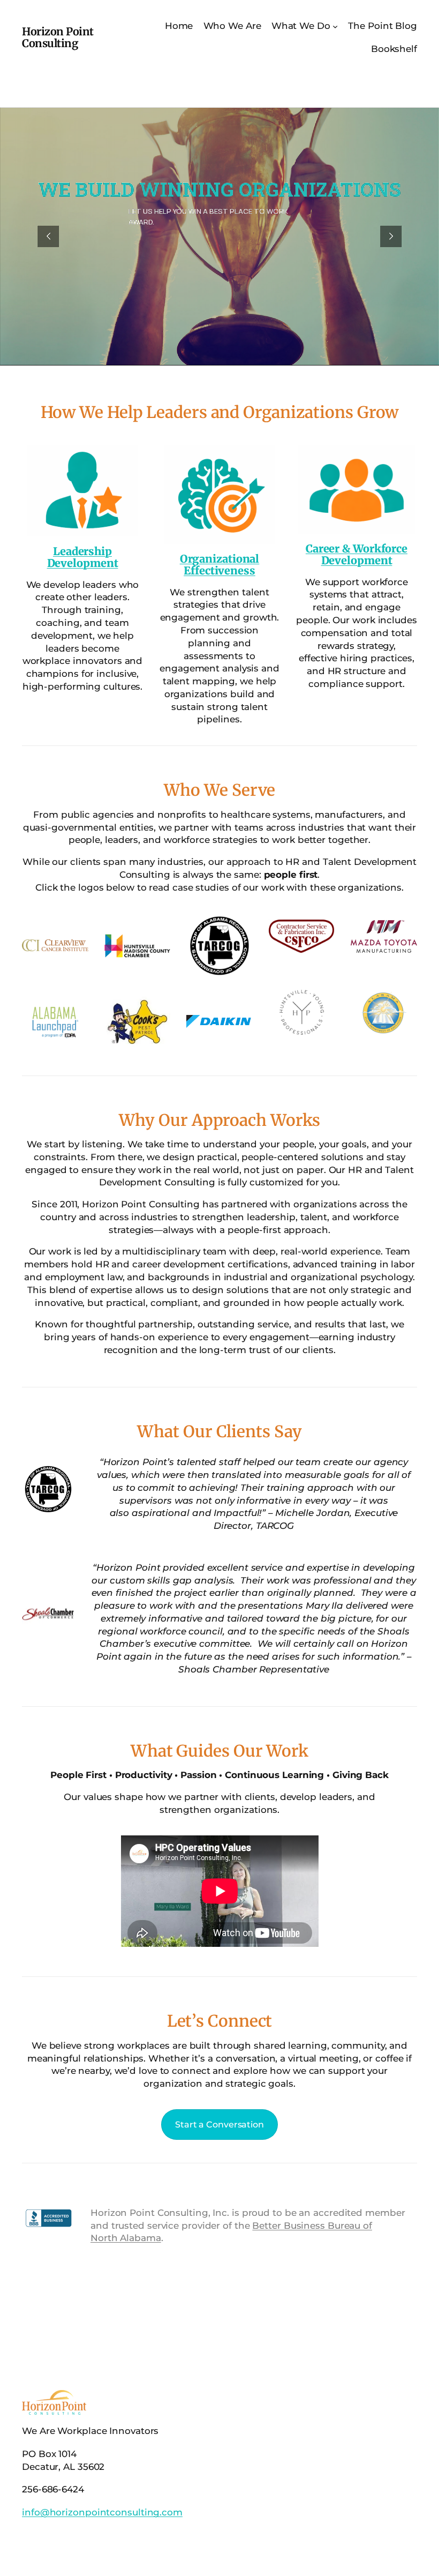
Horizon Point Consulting (58, 37)
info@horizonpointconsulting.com (102, 2512)
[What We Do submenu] (335, 26)
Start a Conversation (219, 2125)
